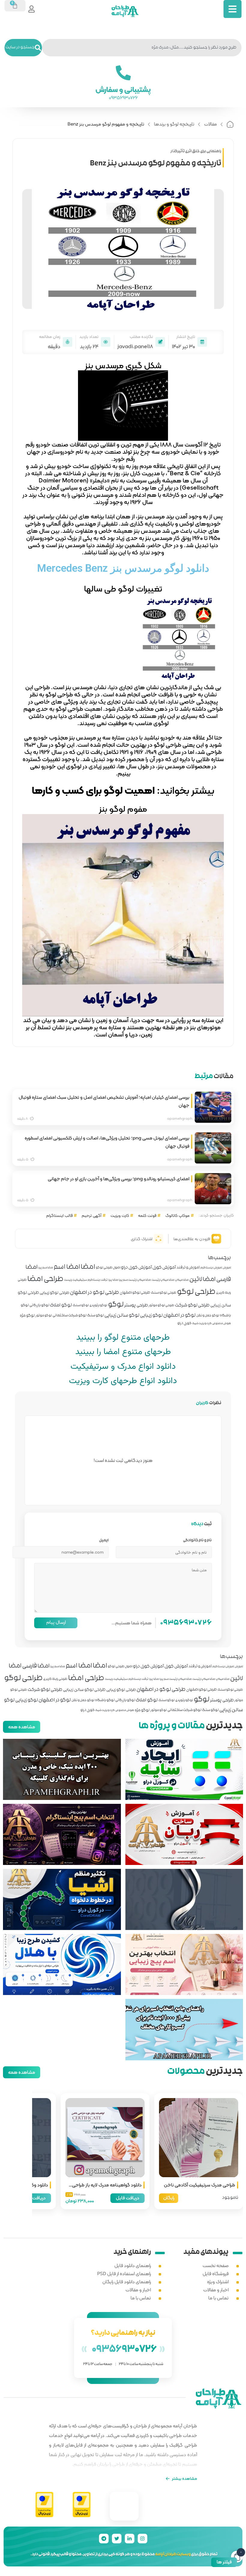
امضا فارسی (36, 1666)
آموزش (227, 1268)
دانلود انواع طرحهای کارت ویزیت (123, 1381)
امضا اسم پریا (46, 1268)
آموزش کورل (164, 1268)
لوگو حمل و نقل (208, 1316)
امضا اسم (67, 1267)
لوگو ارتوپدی (98, 1306)
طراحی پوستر (136, 1306)
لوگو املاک (61, 1306)
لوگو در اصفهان (179, 1316)
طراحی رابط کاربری (55, 1679)
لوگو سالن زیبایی (122, 1316)
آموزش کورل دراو (136, 1268)
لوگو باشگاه (105, 1701)
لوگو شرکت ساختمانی (69, 1316)
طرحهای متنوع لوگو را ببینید (123, 1338)
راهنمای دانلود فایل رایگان (127, 2282)
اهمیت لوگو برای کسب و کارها (93, 790)
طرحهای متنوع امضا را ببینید (123, 1352)
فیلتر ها (224, 2562)
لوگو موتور (44, 1316)
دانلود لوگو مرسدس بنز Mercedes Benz (123, 568)
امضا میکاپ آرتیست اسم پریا (135, 1280)
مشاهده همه (22, 1727)
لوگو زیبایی (151, 1316)
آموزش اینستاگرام (211, 1268)
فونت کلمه (147, 1215)
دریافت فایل (127, 2198)
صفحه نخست (216, 2265)
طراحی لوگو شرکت (192, 1306)
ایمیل (104, 1541)
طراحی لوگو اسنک (164, 1293)
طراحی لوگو (196, 1292)
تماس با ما (218, 2298)
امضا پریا (113, 1280)
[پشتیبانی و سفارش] (123, 73)
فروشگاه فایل (216, 2274)
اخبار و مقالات (216, 2290)
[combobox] (142, 48)
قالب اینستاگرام (59, 1215)
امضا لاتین (202, 1280)
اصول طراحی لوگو (108, 1268)
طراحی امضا (45, 1280)
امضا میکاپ (182, 1280)
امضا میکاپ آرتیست (163, 1280)
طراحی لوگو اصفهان (135, 1293)
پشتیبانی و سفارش (123, 89)
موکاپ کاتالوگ (177, 1215)
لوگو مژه (27, 1316)
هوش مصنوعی (222, 1324)
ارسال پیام (56, 1622)
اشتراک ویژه (218, 2282)
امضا (88, 1267)
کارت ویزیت (120, 1215)
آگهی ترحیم (91, 1215)
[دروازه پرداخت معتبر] (82, 2505)
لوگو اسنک (81, 1306)
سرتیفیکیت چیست (75, 1280)
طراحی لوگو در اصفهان (94, 1293)
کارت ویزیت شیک (202, 1324)
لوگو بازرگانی (39, 1306)
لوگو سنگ (95, 1316)
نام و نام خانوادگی (197, 1541)
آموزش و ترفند (188, 1268)
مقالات (210, 124)
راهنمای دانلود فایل (133, 2265)
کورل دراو (184, 1324)
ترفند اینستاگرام (98, 1280)
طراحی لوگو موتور (161, 1306)
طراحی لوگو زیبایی (54, 1293)
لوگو (116, 1305)
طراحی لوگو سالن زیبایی (84, 1690)
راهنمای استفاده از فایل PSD (124, 2274)
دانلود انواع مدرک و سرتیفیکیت (123, 1367)
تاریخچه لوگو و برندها (174, 124)
